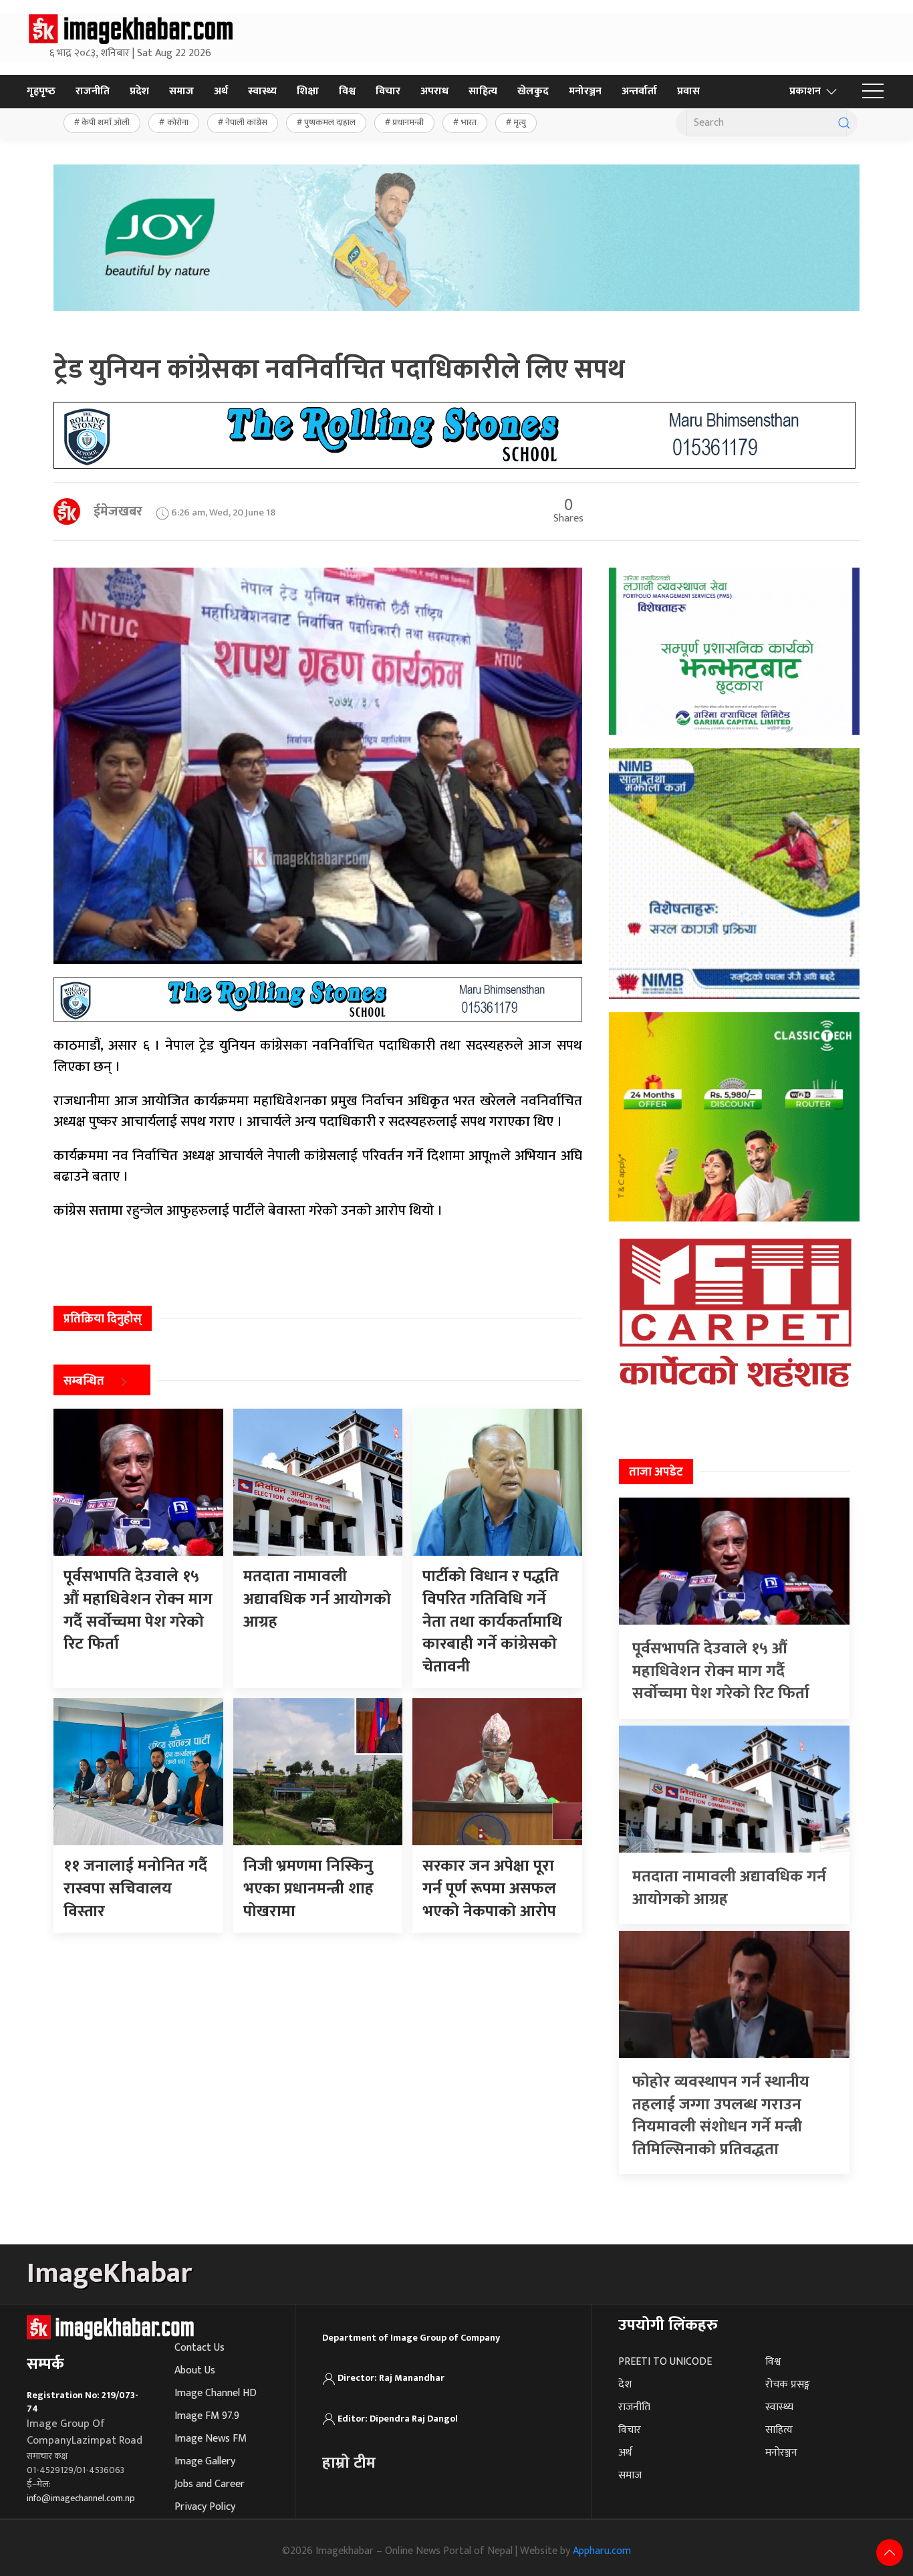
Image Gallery (205, 2461)
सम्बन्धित (84, 1382)
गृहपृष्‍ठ (41, 91)
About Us (195, 2370)
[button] (873, 92)
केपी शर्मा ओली (106, 122)
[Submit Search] (844, 123)
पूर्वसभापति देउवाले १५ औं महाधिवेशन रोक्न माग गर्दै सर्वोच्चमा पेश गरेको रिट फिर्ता (721, 1671)
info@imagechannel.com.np (81, 2498)
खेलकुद (533, 91)
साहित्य (483, 91)
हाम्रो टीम (349, 2463)
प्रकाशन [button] (805, 91)
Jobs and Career (210, 2484)
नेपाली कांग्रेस (246, 122)
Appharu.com (602, 2551)
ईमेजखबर (118, 511)
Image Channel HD (216, 2393)
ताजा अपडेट (656, 1472)
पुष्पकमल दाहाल (330, 122)
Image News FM (211, 2439)
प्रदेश (139, 91)
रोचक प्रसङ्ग (788, 2384)
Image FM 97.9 (207, 2416)
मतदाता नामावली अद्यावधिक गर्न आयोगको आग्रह (729, 1888)
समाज (181, 91)
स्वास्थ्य (262, 91)
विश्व (347, 91)
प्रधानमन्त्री (408, 122)
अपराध (434, 91)
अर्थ (221, 91)
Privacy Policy (205, 2507)
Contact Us (200, 2348)
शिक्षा (308, 91)
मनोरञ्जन (585, 91)
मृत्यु (520, 122)
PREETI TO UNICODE (665, 2362)
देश (625, 2384)
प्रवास (688, 91)
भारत (469, 122)
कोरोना (178, 122)
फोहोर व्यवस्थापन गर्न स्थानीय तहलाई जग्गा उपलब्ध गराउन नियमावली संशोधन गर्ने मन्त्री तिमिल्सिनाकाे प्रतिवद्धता (721, 2116)
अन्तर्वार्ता (639, 91)
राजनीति (93, 91)
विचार (388, 91)
